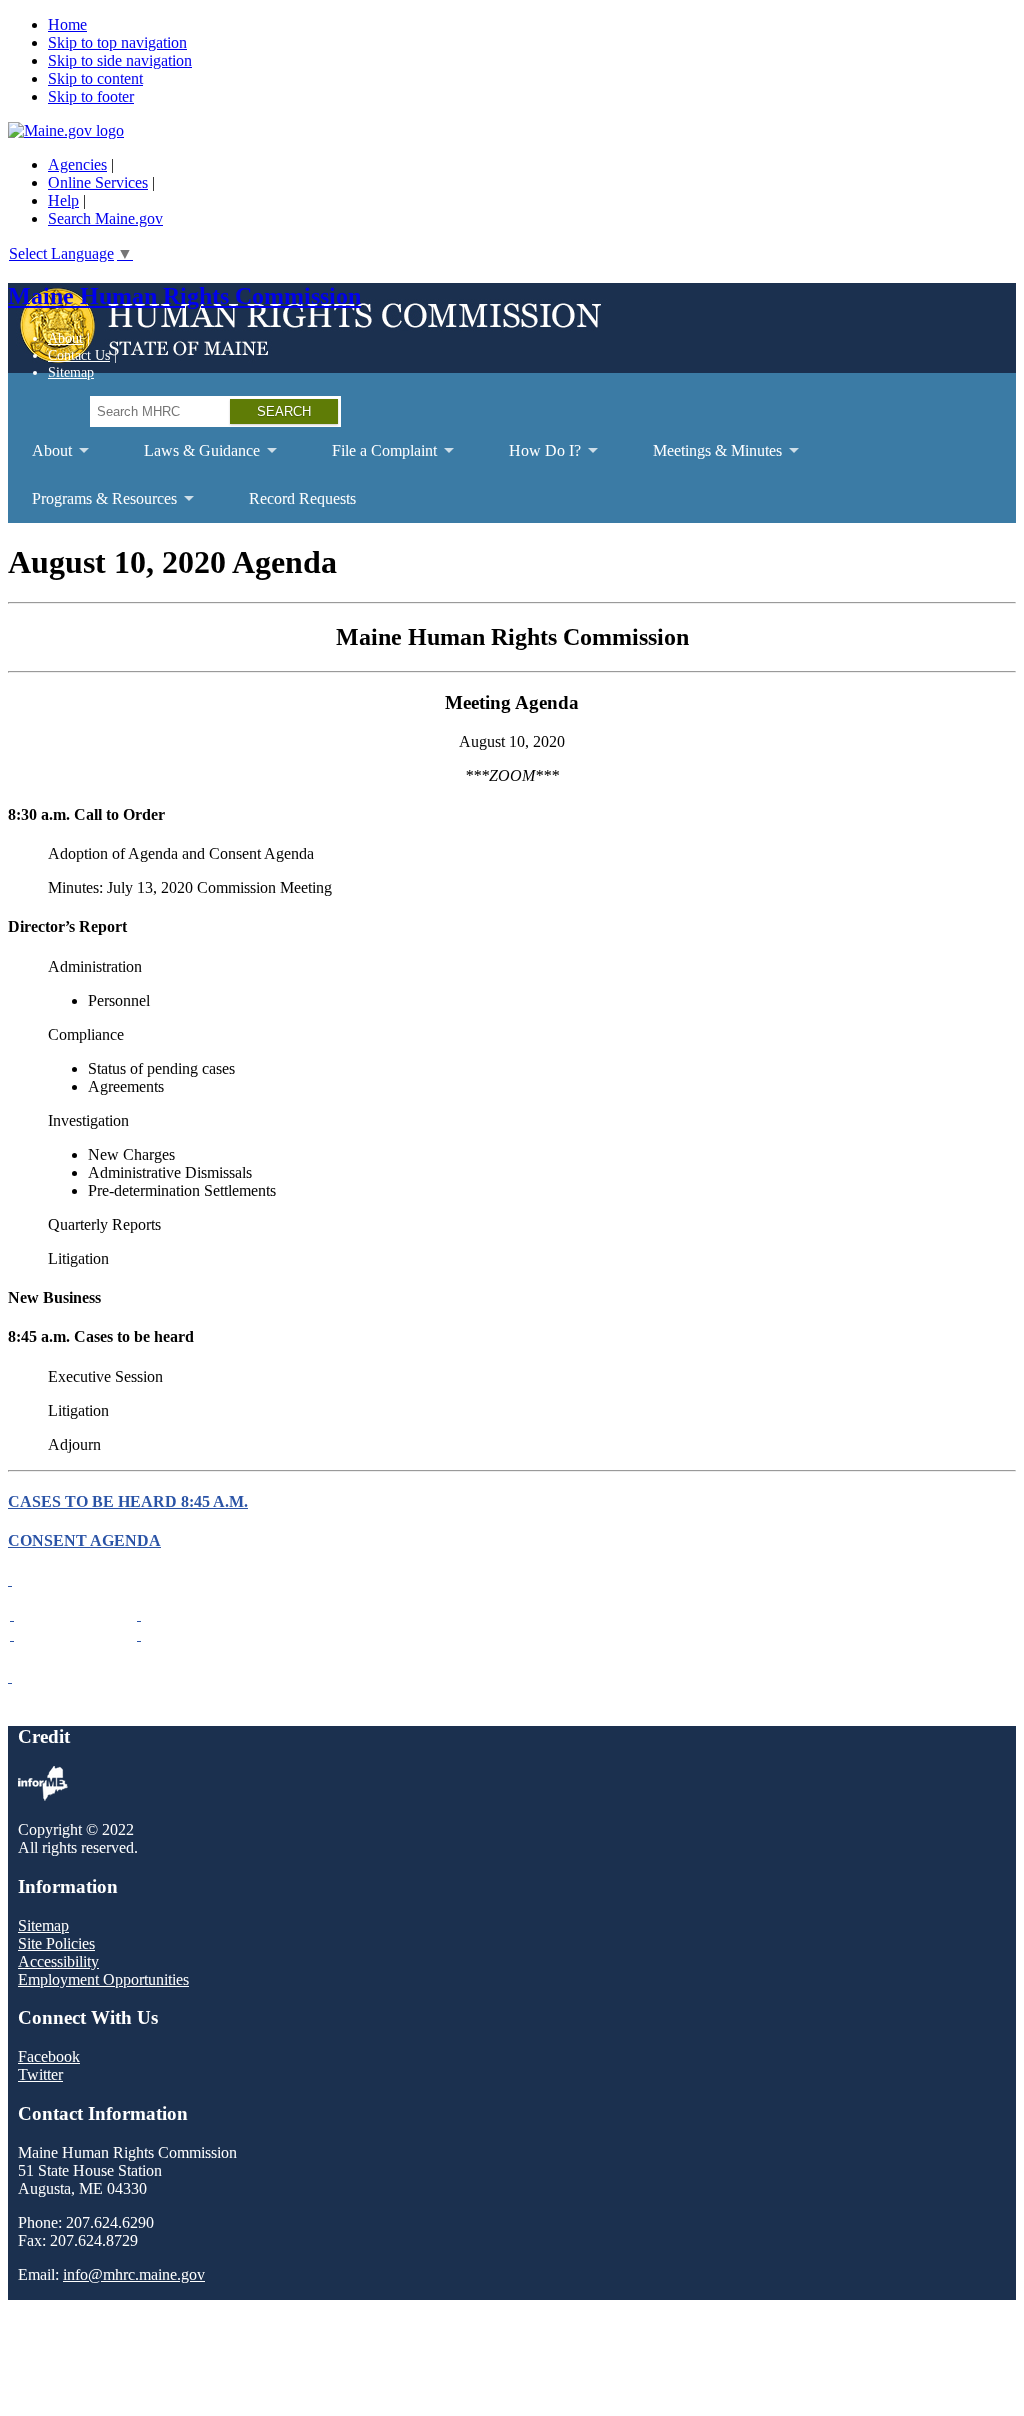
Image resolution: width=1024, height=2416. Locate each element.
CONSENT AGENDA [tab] (84, 1540)
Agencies (77, 164)
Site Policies (56, 1943)
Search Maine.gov (105, 218)
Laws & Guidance (190, 458)
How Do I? (533, 458)
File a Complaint (372, 458)
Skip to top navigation (117, 42)
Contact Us (79, 355)
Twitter (40, 2074)
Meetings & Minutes (705, 458)
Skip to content (95, 78)
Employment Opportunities (103, 1979)
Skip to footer (91, 96)
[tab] (512, 1580)
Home (67, 24)
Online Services (98, 182)
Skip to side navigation (120, 60)
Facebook (49, 2056)
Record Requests (302, 498)
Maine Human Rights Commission (184, 296)
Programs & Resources (92, 506)
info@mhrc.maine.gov (134, 2274)
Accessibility (58, 1961)
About (65, 338)
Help (63, 200)
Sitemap (71, 372)
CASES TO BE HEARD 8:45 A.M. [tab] (128, 1501)
